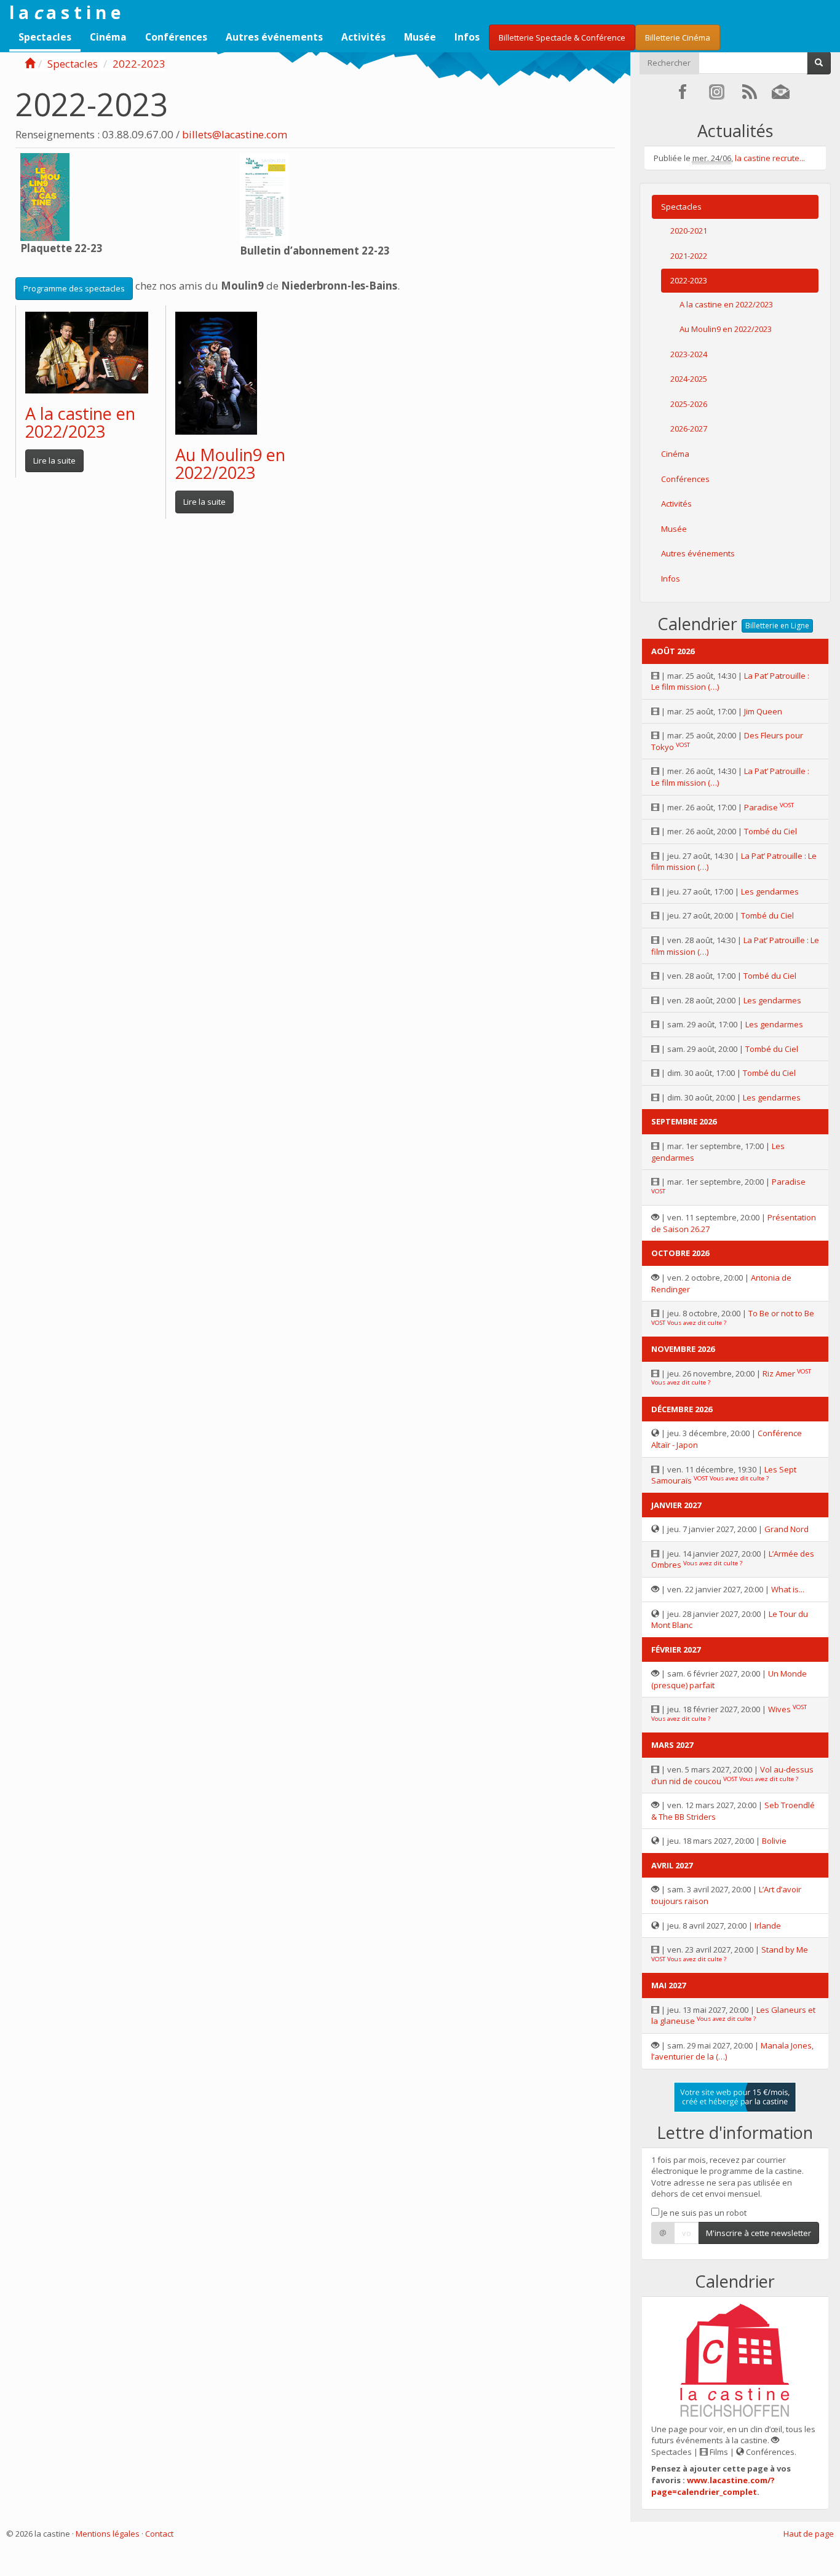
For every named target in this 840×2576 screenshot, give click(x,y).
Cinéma (108, 37)
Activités (363, 37)
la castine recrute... (770, 158)
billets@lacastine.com (235, 134)
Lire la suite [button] (54, 460)
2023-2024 (689, 354)
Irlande (768, 1926)
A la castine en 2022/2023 (80, 423)
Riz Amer (779, 1373)
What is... (788, 1589)
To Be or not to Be (781, 1313)
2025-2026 (689, 404)
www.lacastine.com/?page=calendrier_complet (713, 2486)
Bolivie (774, 1841)
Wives (779, 1709)
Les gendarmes (770, 891)
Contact (159, 2534)
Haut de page (809, 2534)
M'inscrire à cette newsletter (759, 2233)
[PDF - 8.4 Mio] (45, 196)
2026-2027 (689, 429)
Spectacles (45, 37)
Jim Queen (763, 711)
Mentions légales (108, 2534)
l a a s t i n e (65, 12)
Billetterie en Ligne (777, 626)
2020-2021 (689, 231)
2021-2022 (689, 256)
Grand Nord (787, 1529)
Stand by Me (785, 1950)
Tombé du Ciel (771, 831)
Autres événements (274, 37)
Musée (420, 37)
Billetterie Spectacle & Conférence (562, 38)
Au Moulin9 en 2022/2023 (230, 464)
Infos (467, 37)
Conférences (176, 37)
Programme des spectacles (74, 288)
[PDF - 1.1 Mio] (264, 197)
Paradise (761, 807)
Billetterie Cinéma (678, 38)
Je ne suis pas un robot (703, 2213)
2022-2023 (139, 64)
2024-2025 (689, 379)
